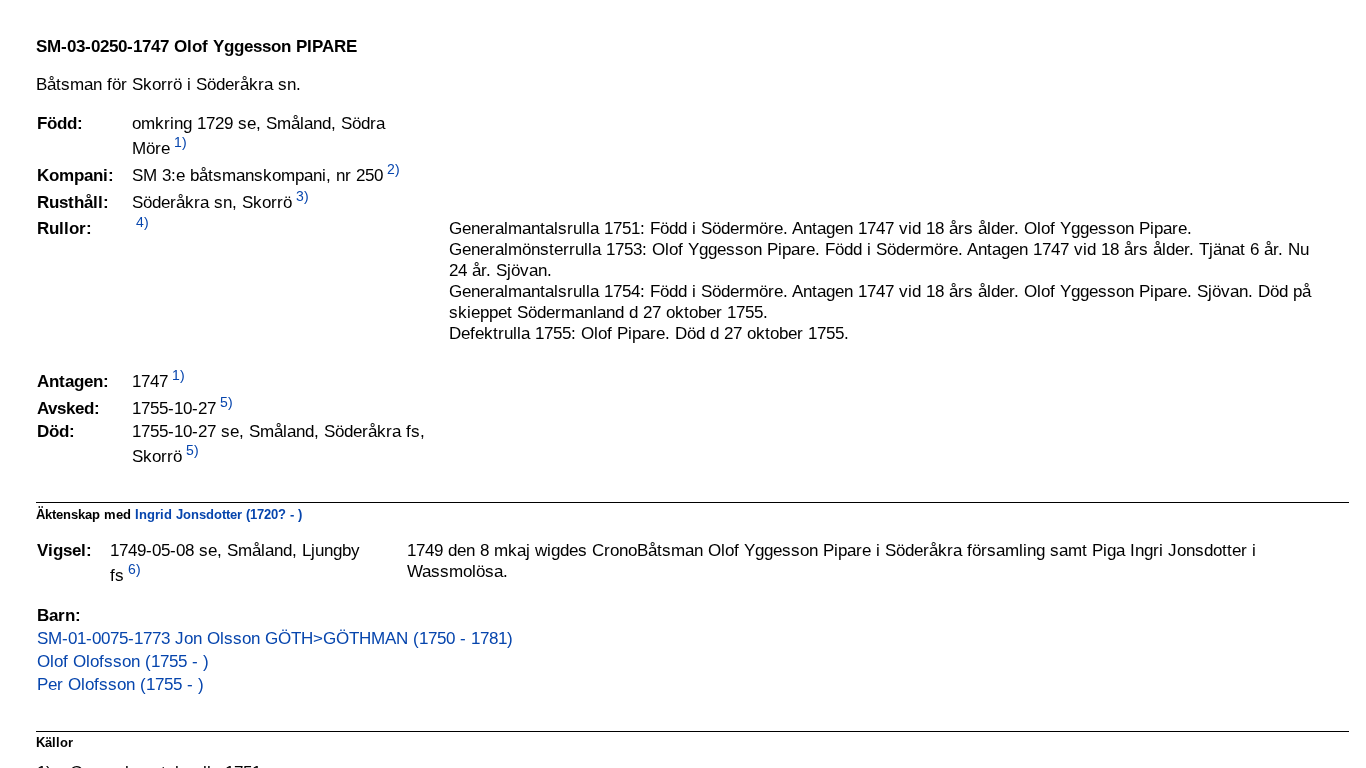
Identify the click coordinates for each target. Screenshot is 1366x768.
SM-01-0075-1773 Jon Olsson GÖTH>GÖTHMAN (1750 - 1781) (275, 638)
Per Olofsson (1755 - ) (120, 684)
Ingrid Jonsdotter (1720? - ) (218, 514)
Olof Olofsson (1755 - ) (123, 661)
